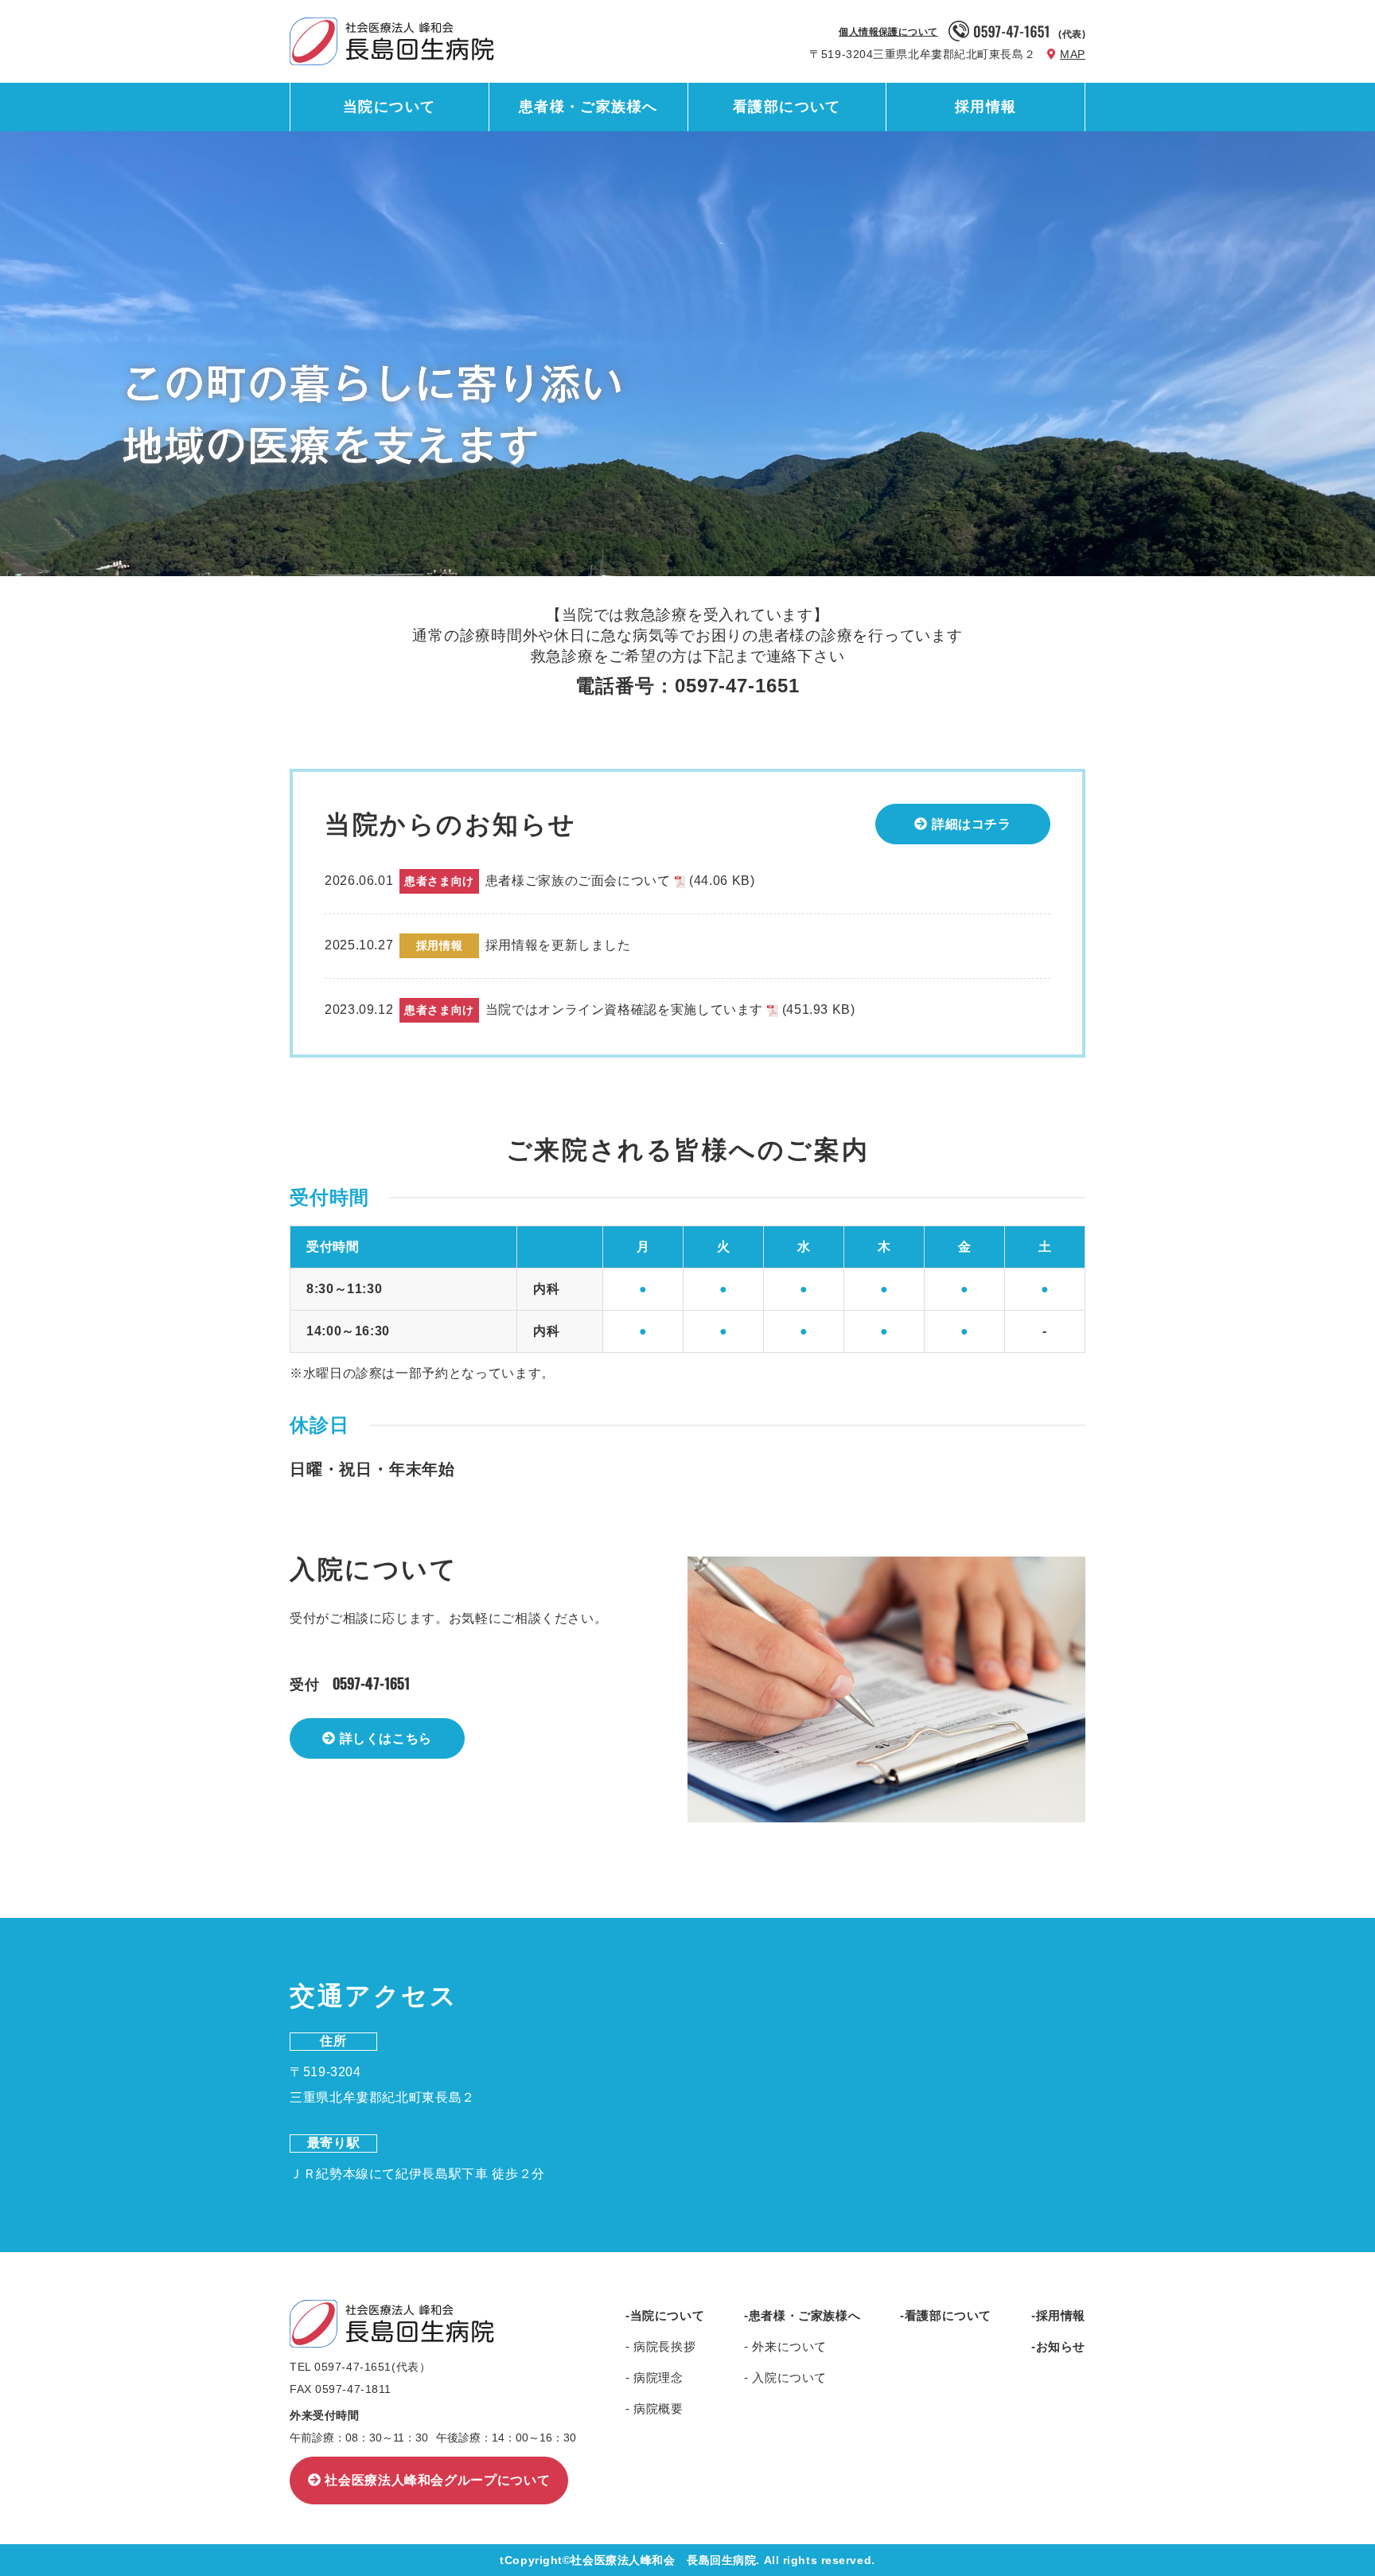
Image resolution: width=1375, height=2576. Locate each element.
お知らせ (1061, 2346)
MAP (1073, 54)
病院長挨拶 (663, 2346)
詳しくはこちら (386, 1738)
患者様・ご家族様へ (588, 107)
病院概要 (657, 2408)
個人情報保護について (888, 32)
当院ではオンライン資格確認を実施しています (670, 1009)
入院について (788, 2377)
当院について (390, 107)
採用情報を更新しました (558, 945)
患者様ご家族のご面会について (620, 881)
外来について (788, 2346)
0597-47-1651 (371, 1683)
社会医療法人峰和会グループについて (437, 2480)
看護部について (787, 107)
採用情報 (986, 107)
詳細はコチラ (972, 824)
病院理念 (657, 2377)
